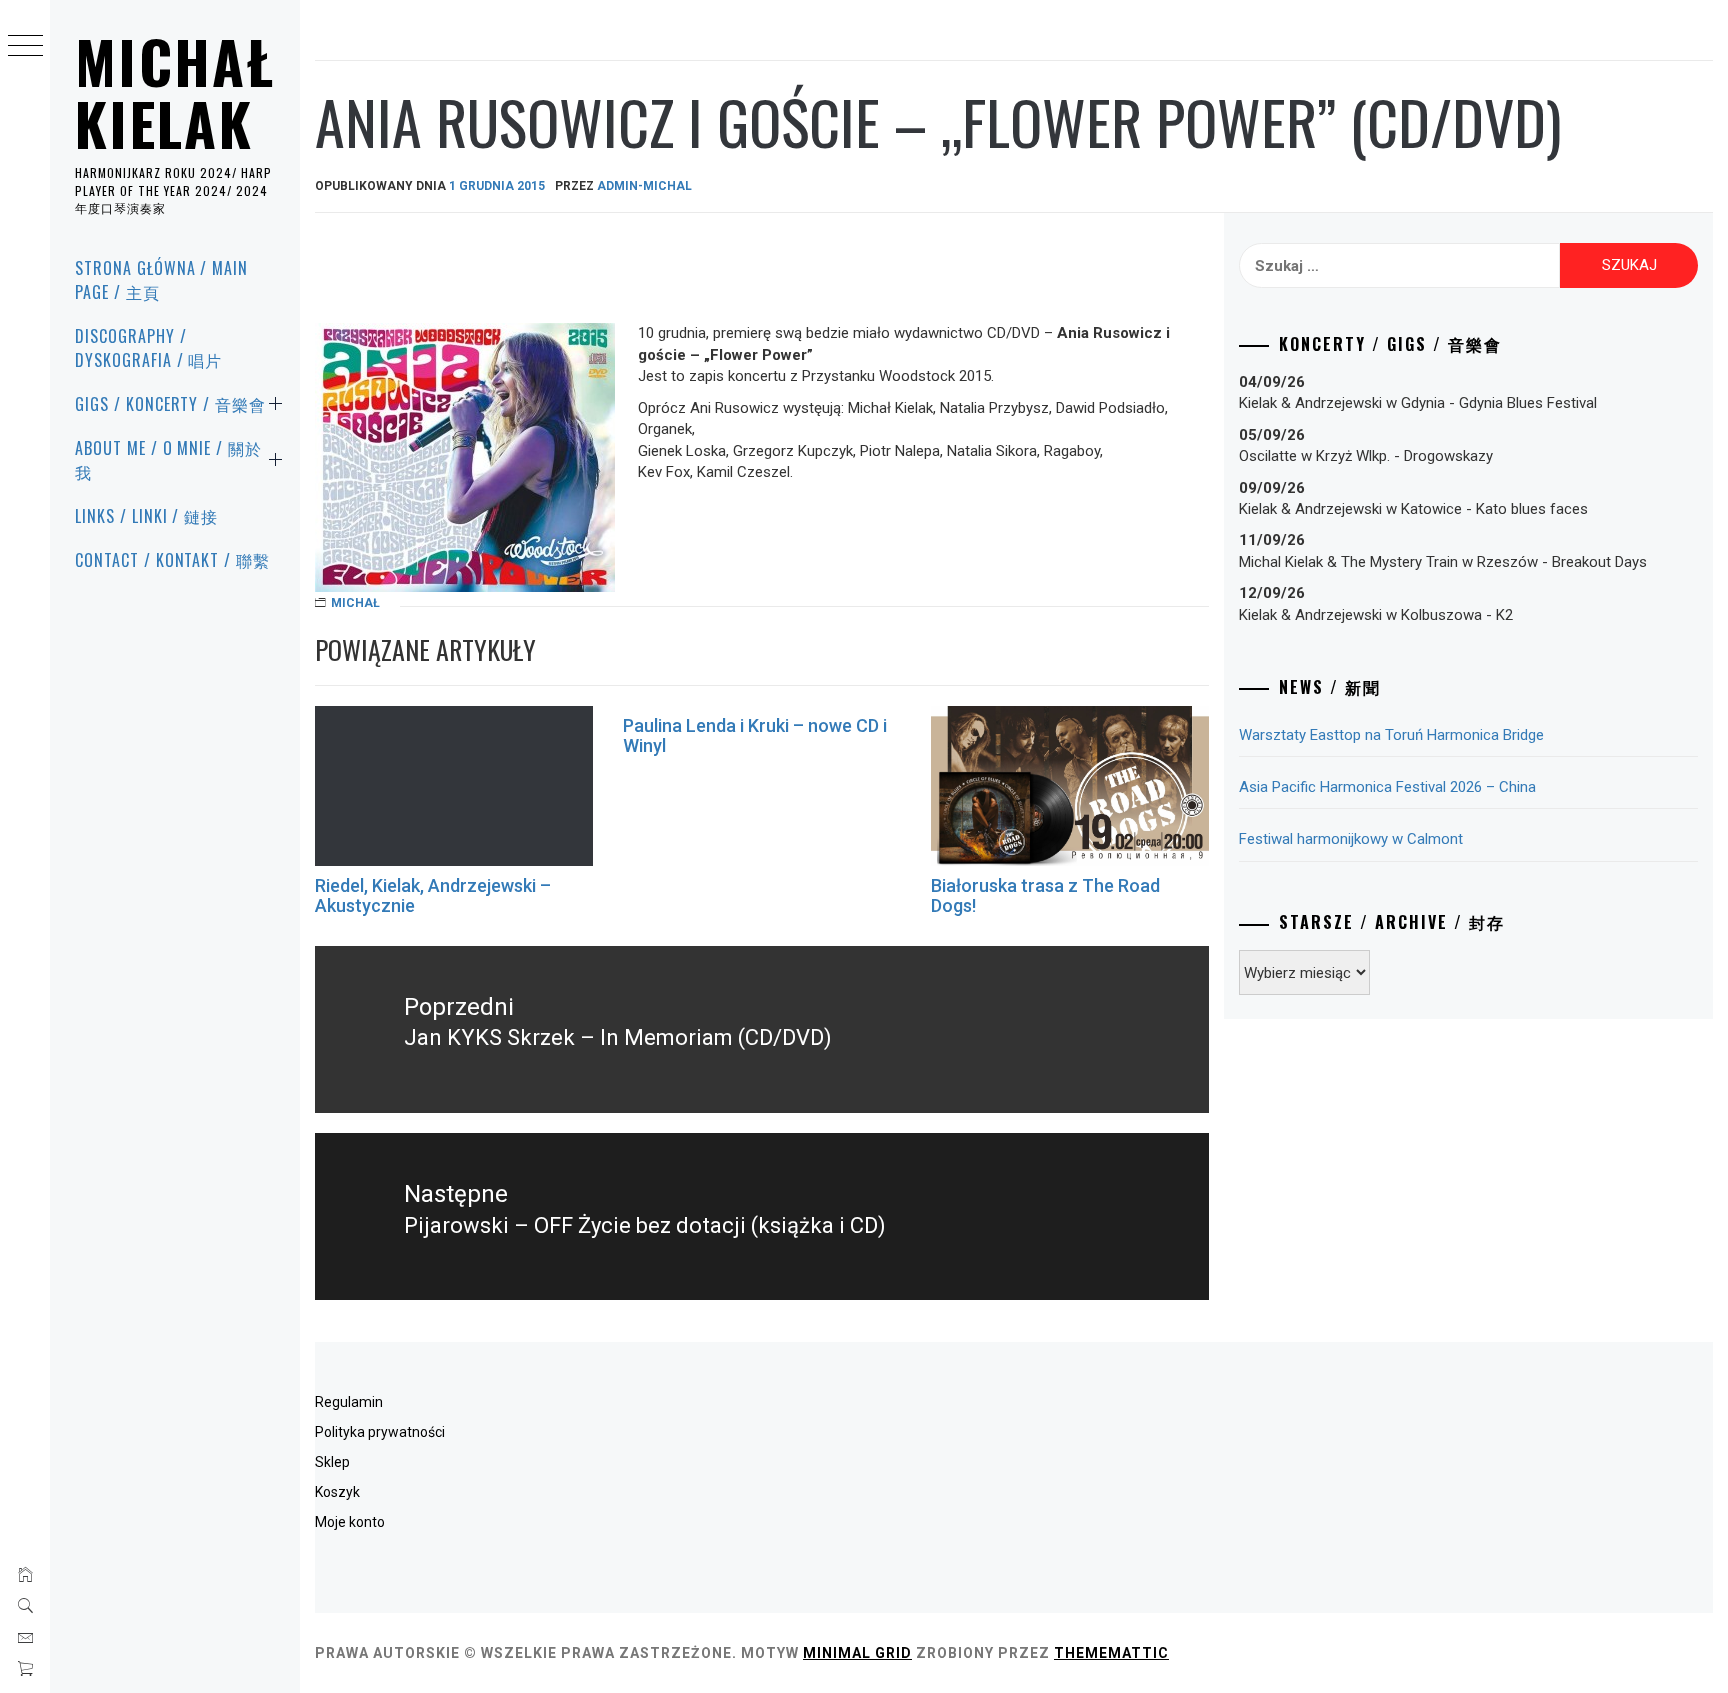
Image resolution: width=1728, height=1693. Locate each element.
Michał (355, 603)
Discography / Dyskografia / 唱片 (148, 348)
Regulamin (349, 1402)
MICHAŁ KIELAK (175, 92)
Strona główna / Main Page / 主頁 (161, 280)
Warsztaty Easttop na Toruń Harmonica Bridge (1391, 735)
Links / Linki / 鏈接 (146, 516)
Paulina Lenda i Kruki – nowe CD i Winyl (755, 735)
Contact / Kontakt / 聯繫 (172, 560)
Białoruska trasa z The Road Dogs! (1045, 895)
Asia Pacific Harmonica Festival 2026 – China (1387, 787)
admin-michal (644, 186)
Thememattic (1111, 1653)
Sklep (332, 1462)
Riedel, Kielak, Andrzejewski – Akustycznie (433, 895)
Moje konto (350, 1522)
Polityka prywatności (380, 1432)
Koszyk (337, 1492)
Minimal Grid (857, 1653)
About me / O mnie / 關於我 (168, 460)
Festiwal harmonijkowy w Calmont (1351, 839)
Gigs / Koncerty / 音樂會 (170, 404)
